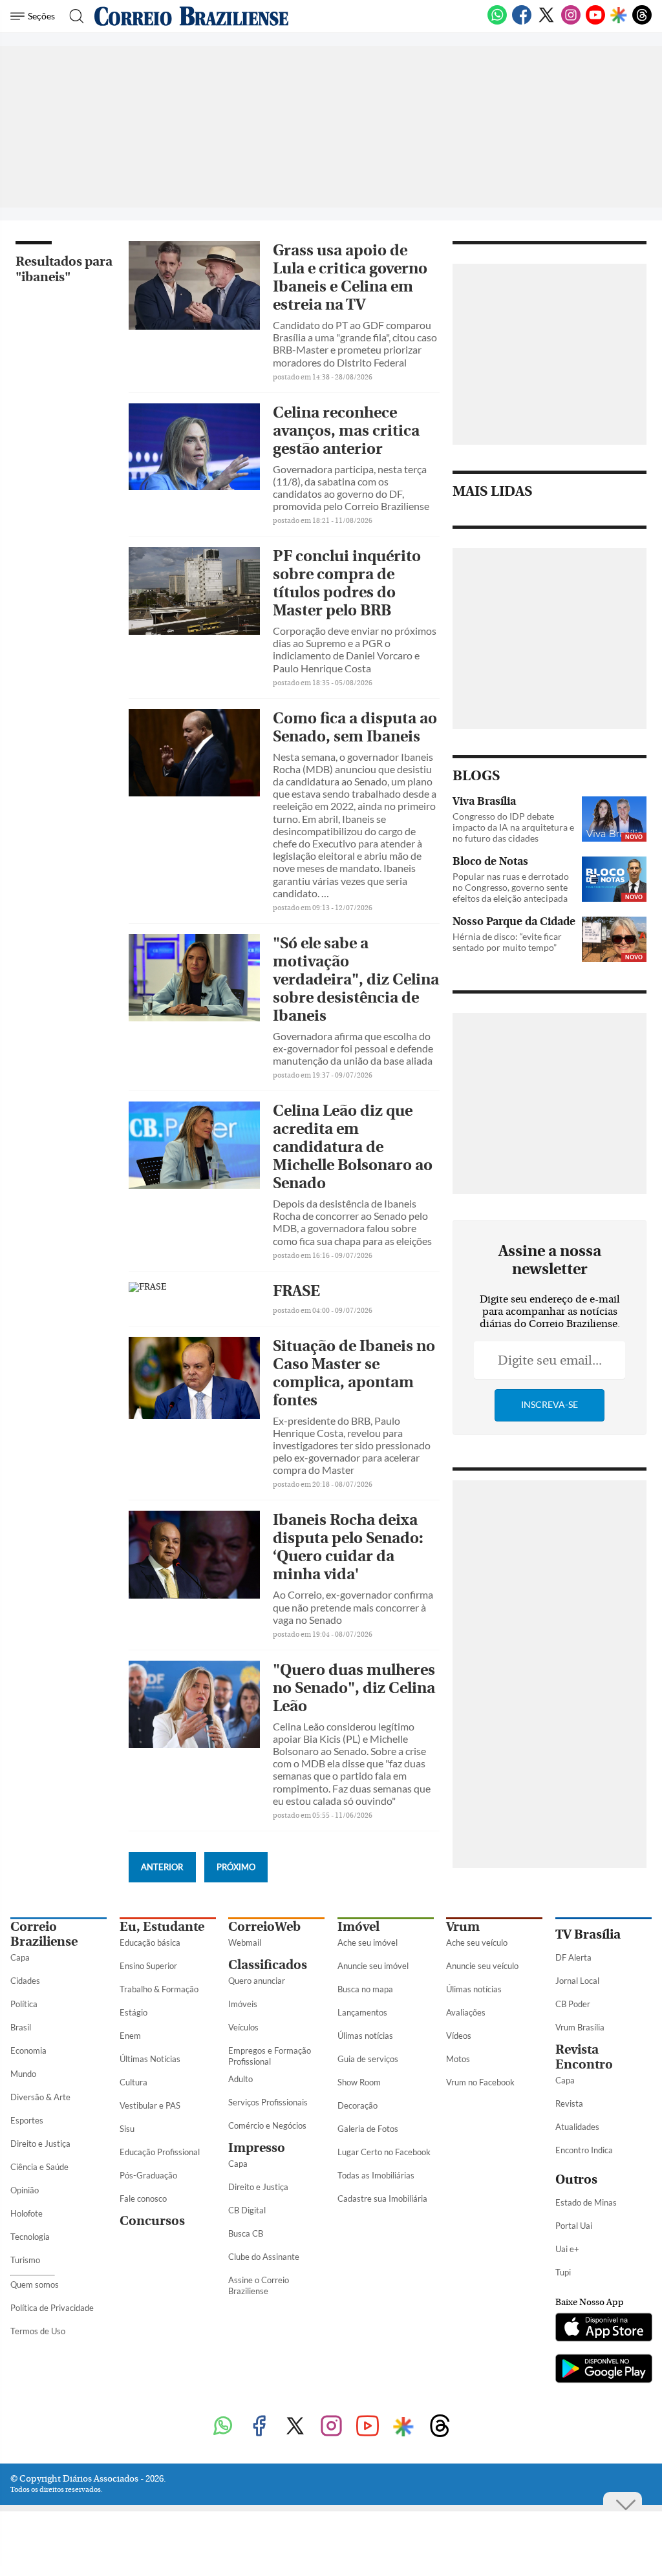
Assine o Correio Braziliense (259, 2285)
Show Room (359, 2082)
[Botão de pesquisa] (73, 16)
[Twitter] (546, 22)
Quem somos (35, 2284)
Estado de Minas (586, 2202)
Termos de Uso (38, 2331)
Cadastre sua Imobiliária (382, 2198)
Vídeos (459, 2036)
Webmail (245, 1943)
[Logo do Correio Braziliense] (191, 16)
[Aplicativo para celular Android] (603, 2370)
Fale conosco (143, 2198)
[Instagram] (571, 22)
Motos (458, 2059)
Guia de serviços (368, 2059)
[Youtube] (595, 22)
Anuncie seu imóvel (373, 1966)
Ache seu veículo (477, 1943)
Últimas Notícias (150, 2059)
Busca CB (246, 2233)
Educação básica (150, 1943)
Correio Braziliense (44, 1934)
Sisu (127, 2129)
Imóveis (243, 2004)
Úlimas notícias (365, 2036)
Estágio (133, 2012)
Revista (569, 2103)
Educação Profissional (160, 2152)
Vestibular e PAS (150, 2105)
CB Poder (573, 2004)
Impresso (257, 2148)
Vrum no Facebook (480, 2082)
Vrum (463, 1927)
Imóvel (358, 1927)
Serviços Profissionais (268, 2102)
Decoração (358, 2105)
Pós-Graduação (148, 2175)
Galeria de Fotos (368, 2129)
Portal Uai (574, 2226)
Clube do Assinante (264, 2257)
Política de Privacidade (52, 2308)
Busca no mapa (365, 1989)
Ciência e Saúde (39, 2167)
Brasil (21, 2027)
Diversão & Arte (40, 2097)
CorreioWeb (264, 1927)
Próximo (236, 1867)
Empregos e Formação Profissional (270, 2056)
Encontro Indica (584, 2150)
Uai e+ (567, 2249)
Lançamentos (362, 2012)
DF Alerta (573, 1957)
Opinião (25, 2190)
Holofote (27, 2213)
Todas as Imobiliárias (376, 2175)
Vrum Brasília (580, 2027)
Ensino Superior (148, 1966)
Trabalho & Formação (159, 1989)
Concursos (152, 2221)
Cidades (25, 1981)
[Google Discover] (619, 16)
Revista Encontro (584, 2057)
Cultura (133, 2082)
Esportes (27, 2120)
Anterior (162, 1867)
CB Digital (247, 2210)
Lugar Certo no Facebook (384, 2152)
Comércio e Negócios (267, 2125)
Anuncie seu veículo (482, 1966)
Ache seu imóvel (368, 1943)
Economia (28, 2050)
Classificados (268, 1965)
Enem (130, 2036)
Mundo (23, 2074)
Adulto (240, 2079)
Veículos (243, 2027)
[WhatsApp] (497, 22)
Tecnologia (30, 2237)
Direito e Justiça (40, 2144)
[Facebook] (522, 22)
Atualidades (577, 2127)
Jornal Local (577, 1981)
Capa (20, 1957)
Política (24, 2004)
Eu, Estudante (162, 1927)
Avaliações (466, 2012)
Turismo (25, 2260)
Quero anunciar (257, 1981)
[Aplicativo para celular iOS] (603, 2328)
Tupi (563, 2272)
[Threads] (642, 22)
